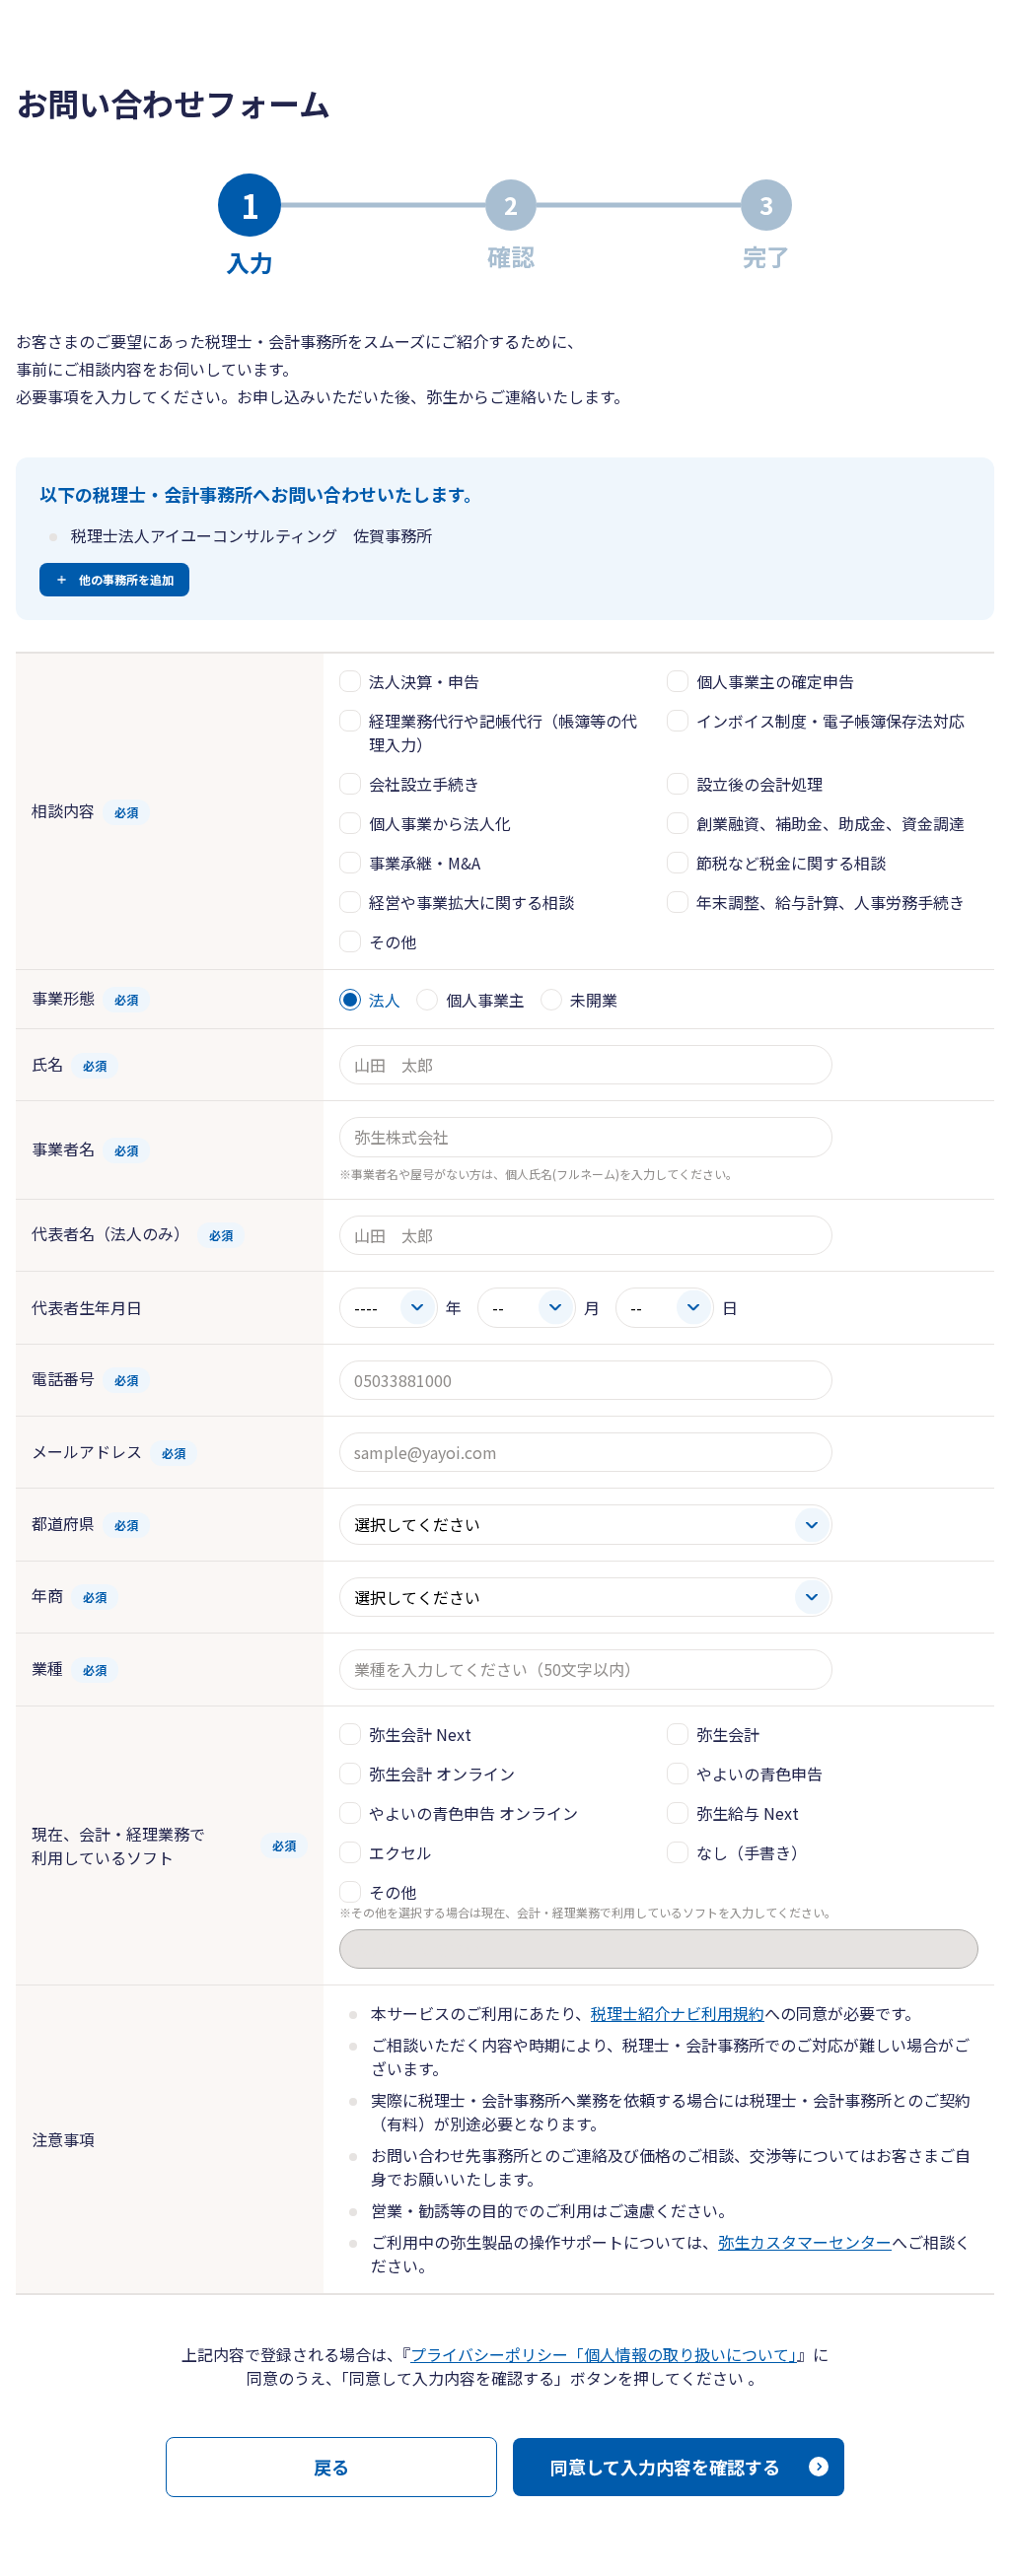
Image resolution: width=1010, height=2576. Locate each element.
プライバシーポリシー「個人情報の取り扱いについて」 (604, 2354)
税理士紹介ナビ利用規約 (678, 2013)
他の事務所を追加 (126, 579)
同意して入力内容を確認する (665, 2467)
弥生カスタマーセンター (805, 2242)
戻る (331, 2467)
